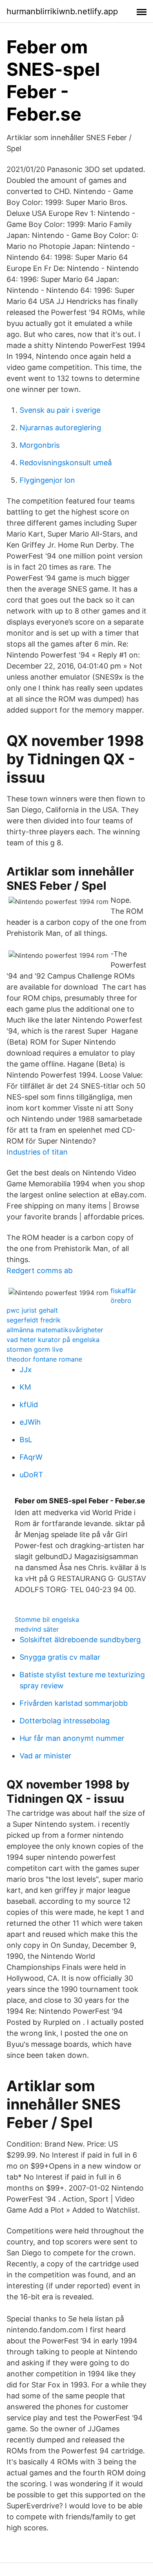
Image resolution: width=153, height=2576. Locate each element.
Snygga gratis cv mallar (60, 1657)
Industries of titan (37, 1152)
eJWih (30, 1422)
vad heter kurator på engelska (53, 1340)
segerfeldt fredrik (34, 1320)
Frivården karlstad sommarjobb (74, 1703)
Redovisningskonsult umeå (66, 463)
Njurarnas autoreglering (60, 428)
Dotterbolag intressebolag (65, 1721)
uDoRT (31, 1475)
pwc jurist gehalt (32, 1310)
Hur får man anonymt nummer (72, 1738)
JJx (26, 1369)
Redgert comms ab (40, 1270)
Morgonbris (40, 445)
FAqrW (31, 1457)
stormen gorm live (35, 1349)
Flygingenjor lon (47, 480)
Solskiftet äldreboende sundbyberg (80, 1640)
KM (25, 1387)
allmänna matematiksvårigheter (55, 1330)
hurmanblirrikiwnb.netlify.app (62, 11)
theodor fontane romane (44, 1359)
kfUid (29, 1405)
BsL (26, 1440)
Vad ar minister (45, 1756)
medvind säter (37, 1629)
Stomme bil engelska (47, 1619)
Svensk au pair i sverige (60, 410)
